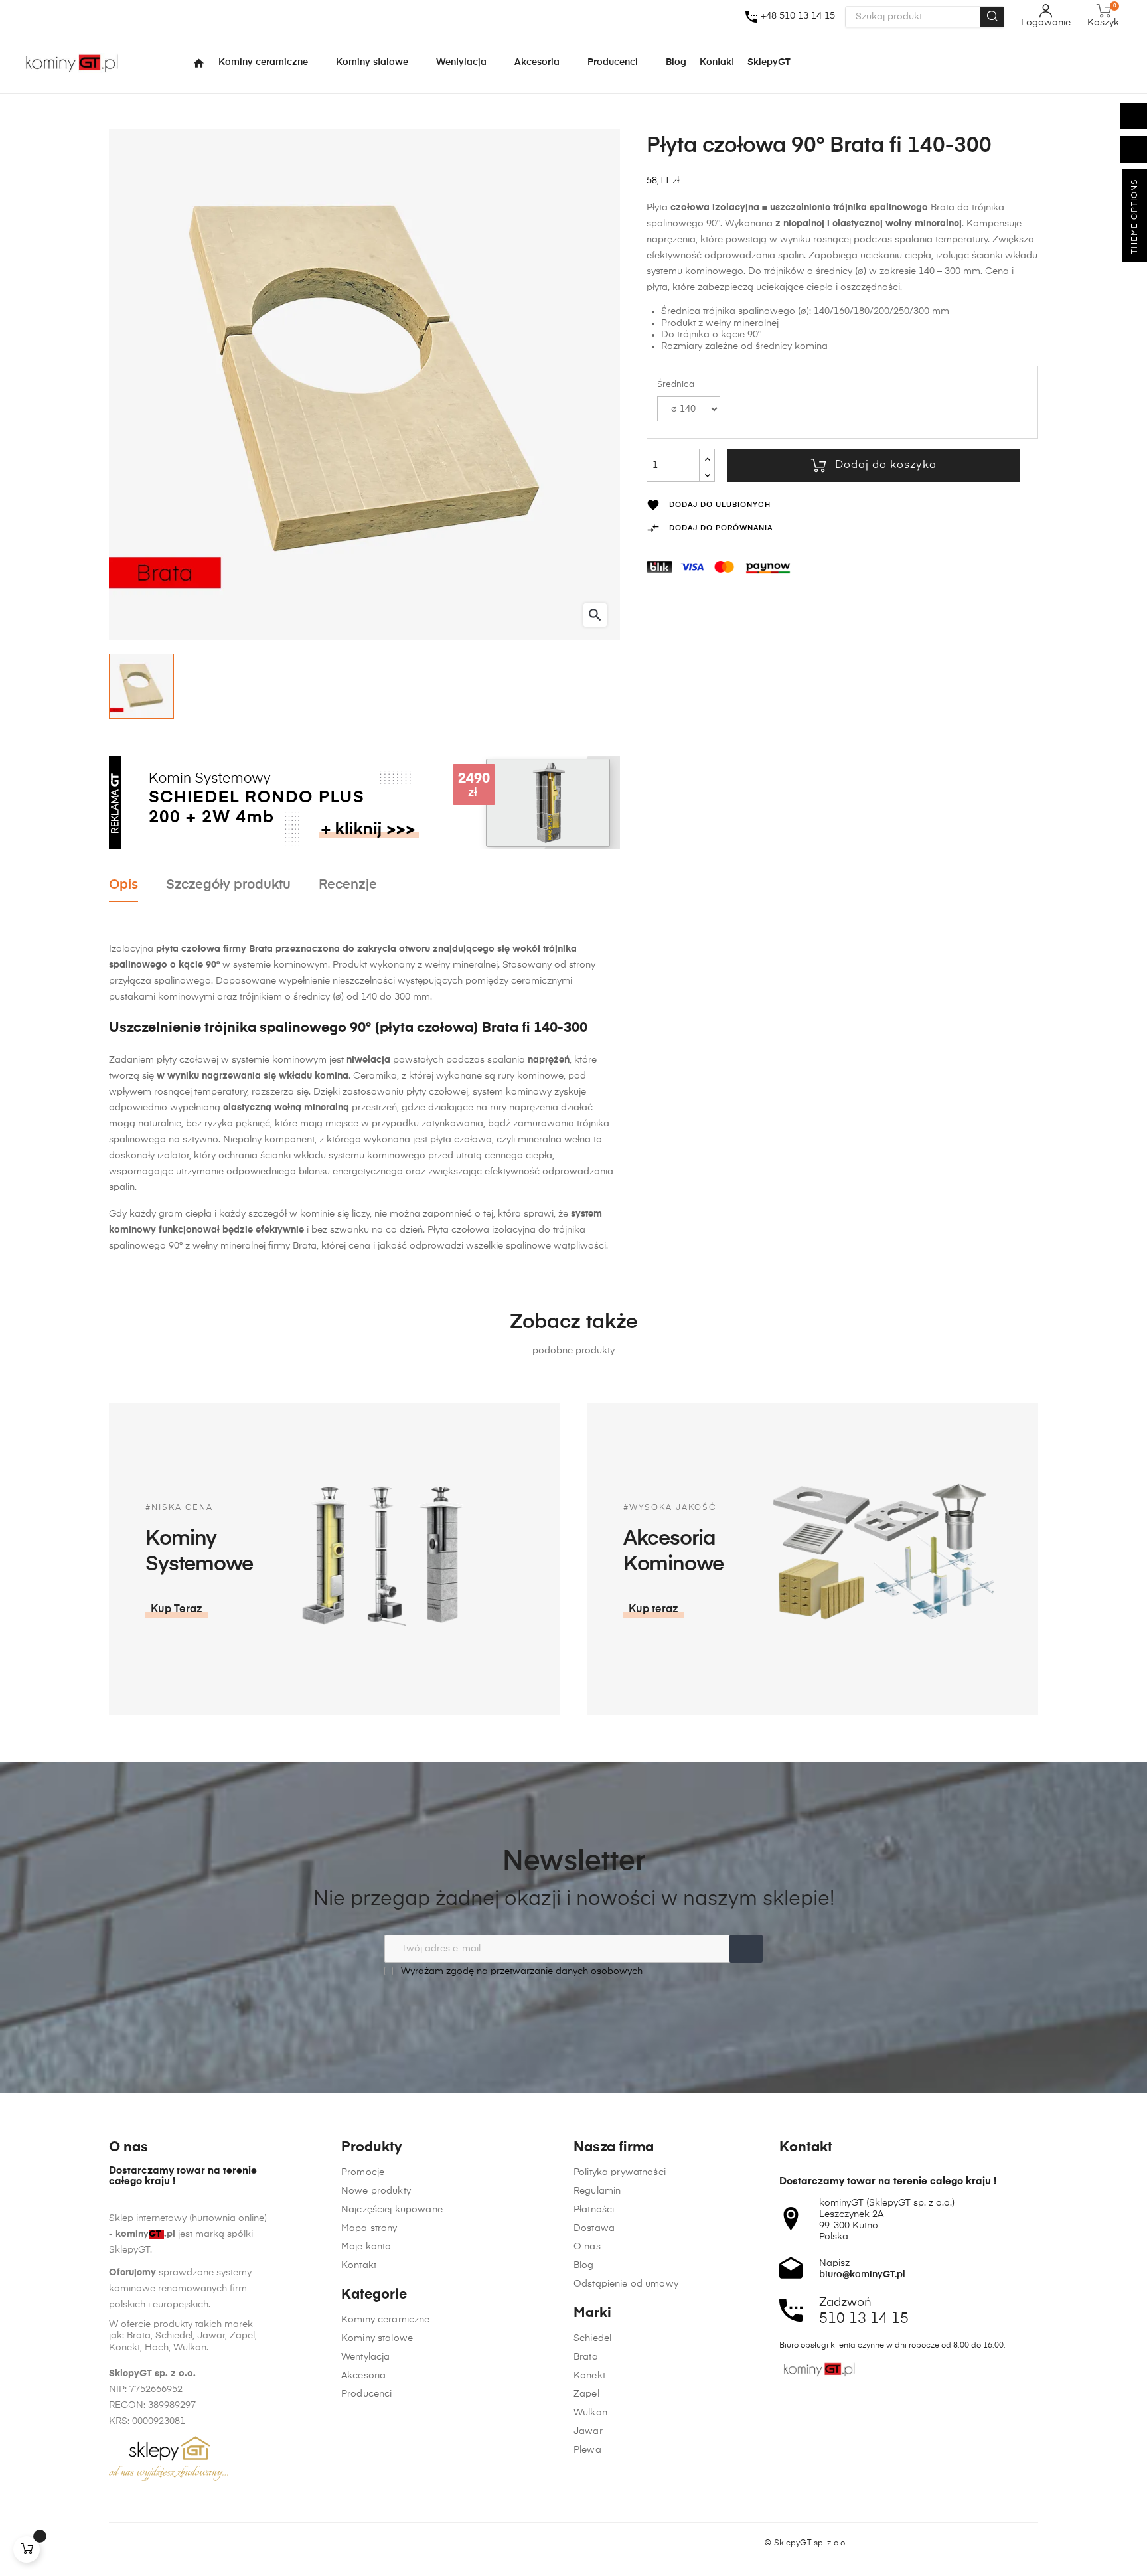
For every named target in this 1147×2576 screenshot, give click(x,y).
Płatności (594, 2210)
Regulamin (597, 2191)
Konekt (589, 2376)
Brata (586, 2357)
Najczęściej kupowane (392, 2210)
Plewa (587, 2450)
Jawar (588, 2431)
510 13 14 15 (864, 2319)
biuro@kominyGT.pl (862, 2275)
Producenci (366, 2394)
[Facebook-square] (115, 2543)
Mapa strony (369, 2228)
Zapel (586, 2394)
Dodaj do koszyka (886, 465)
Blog (584, 2265)
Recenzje (348, 885)
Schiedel (592, 2338)
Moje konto (366, 2247)
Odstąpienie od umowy (626, 2284)
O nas (587, 2247)
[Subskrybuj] (746, 1949)
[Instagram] (140, 2543)
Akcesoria (363, 2376)
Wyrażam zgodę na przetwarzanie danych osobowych (520, 1971)
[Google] (165, 2543)
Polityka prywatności (620, 2172)
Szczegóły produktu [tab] (228, 885)
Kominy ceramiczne (385, 2320)
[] (27, 2549)
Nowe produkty (376, 2191)
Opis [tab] (123, 885)
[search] (992, 17)
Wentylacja (365, 2357)
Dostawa (594, 2228)
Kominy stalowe (377, 2338)
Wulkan (590, 2413)
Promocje (363, 2172)
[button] (177, 1610)
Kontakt (359, 2265)
